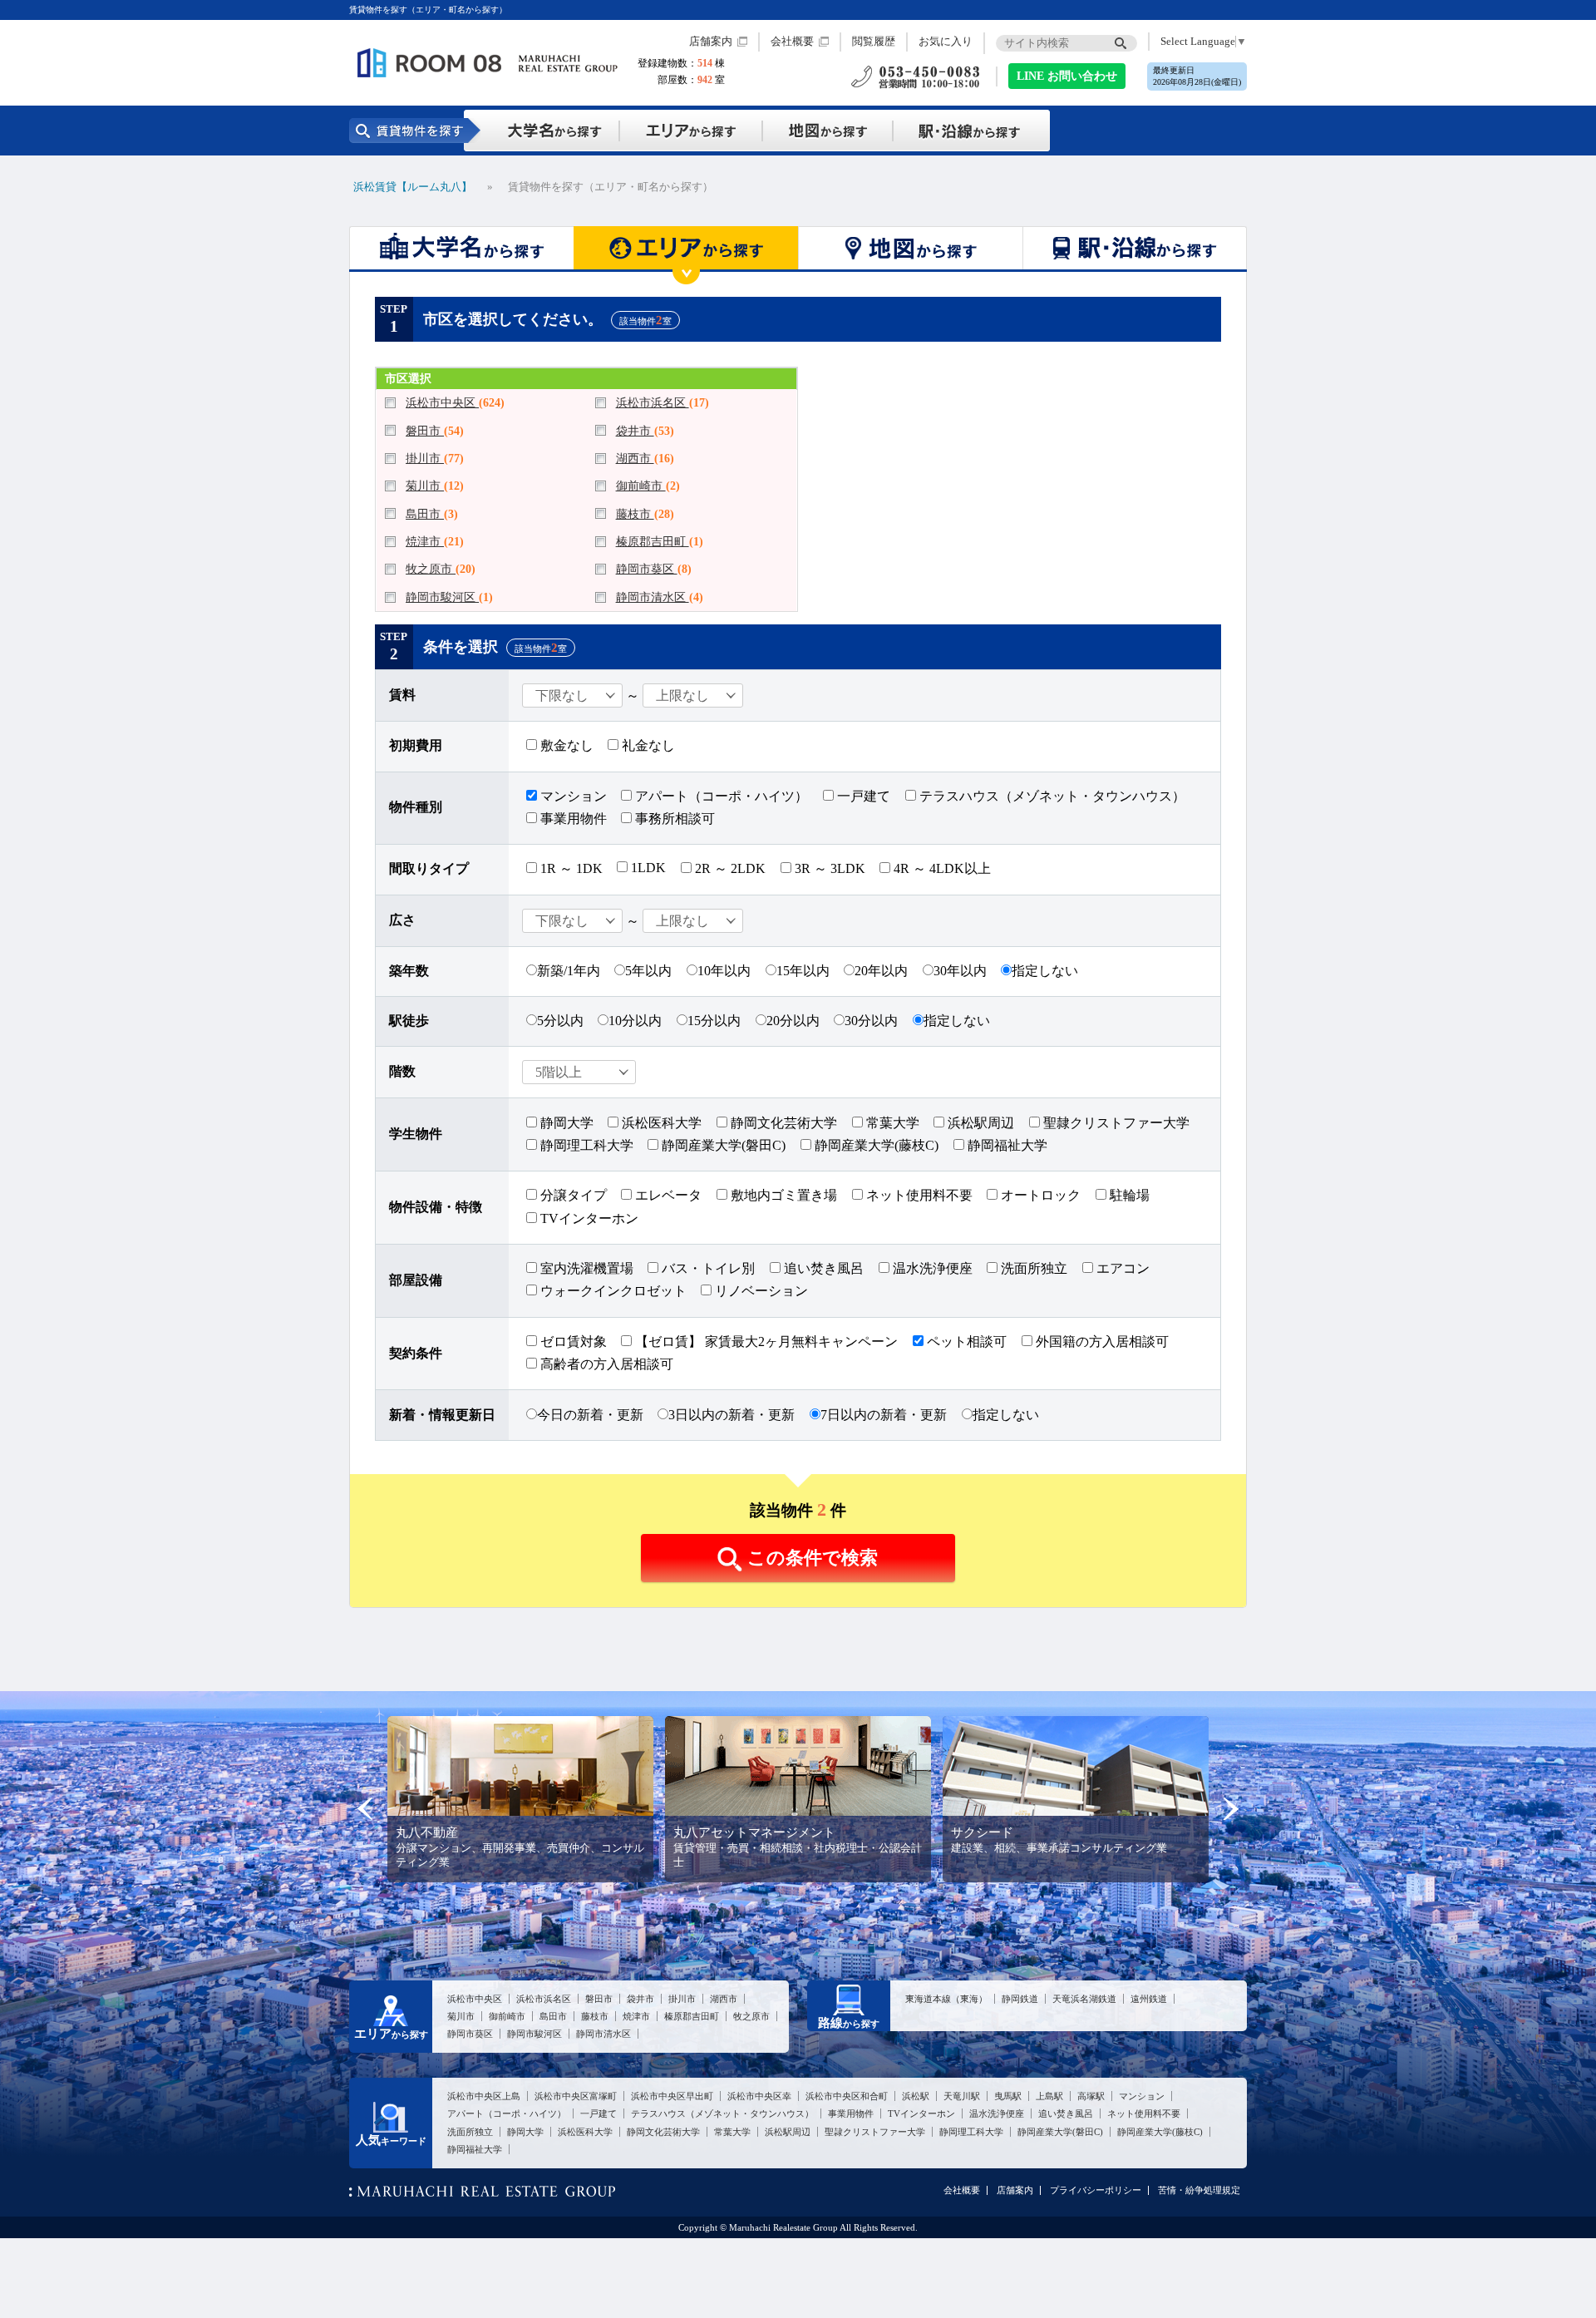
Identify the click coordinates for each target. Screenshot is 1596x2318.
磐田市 (425, 431)
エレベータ (667, 1195)
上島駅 (1049, 2096)
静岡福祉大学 (1006, 1145)
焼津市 (425, 541)
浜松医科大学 (660, 1123)
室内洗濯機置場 (585, 1268)
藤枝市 (635, 514)
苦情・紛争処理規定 (1199, 2190)
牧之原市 (431, 569)
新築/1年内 (569, 971)
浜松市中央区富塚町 (576, 2096)
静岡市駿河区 (442, 597)
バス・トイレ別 (707, 1268)
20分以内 (793, 1021)
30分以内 (871, 1021)
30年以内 (960, 971)
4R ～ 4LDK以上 (941, 868)
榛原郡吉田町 (653, 541)
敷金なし (565, 745)
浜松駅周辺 (979, 1123)
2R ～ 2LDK (729, 868)
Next (1231, 1809)
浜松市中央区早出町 (672, 2096)
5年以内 (648, 971)
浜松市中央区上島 (484, 2096)
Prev (365, 1809)
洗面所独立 (1032, 1268)
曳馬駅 (1008, 2096)
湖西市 (635, 458)
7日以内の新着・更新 (884, 1415)
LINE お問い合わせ (1067, 76)
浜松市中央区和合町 (847, 2096)
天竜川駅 (962, 2096)
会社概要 (792, 42)
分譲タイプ (572, 1195)
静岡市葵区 (647, 569)
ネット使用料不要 (918, 1195)
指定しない (1045, 971)
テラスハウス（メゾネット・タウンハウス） (1051, 796)
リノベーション (760, 1291)
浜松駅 (916, 2096)
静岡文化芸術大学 (782, 1123)
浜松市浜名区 (653, 402)
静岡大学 (565, 1123)
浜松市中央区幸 (759, 2096)
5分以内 (560, 1021)
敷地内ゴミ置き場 (782, 1195)
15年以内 (803, 971)
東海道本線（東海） (946, 1999)
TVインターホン (588, 1218)
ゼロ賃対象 (572, 1341)
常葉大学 (891, 1123)
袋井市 (635, 431)
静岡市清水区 (653, 597)
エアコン (1121, 1268)
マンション (572, 796)
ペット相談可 (965, 1341)
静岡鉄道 (1020, 1999)
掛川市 (425, 458)
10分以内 (635, 1021)
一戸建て (862, 796)
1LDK (647, 868)
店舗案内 (711, 42)
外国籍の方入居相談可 (1101, 1341)
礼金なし (647, 745)
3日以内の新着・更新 (731, 1415)
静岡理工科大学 (585, 1145)
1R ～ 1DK (570, 868)
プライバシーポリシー (1096, 2190)
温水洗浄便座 (931, 1268)
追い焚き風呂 (822, 1268)
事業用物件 (572, 819)
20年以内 (881, 971)
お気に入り (946, 42)
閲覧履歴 (874, 42)
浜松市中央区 (442, 402)
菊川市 (425, 486)
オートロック (1039, 1195)
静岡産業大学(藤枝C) (875, 1145)
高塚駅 (1091, 2096)
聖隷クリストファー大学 (1115, 1123)
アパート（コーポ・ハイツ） (720, 796)
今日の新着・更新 (590, 1415)
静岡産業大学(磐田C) (722, 1145)
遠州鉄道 (1149, 1999)
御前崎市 (641, 486)
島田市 (425, 514)
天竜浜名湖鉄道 (1084, 1999)
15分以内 (714, 1021)
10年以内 (724, 971)
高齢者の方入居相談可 (605, 1364)
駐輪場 (1128, 1195)
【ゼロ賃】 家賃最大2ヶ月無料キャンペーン (765, 1341)
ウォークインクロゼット (612, 1291)
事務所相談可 (673, 819)
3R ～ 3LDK (828, 868)
